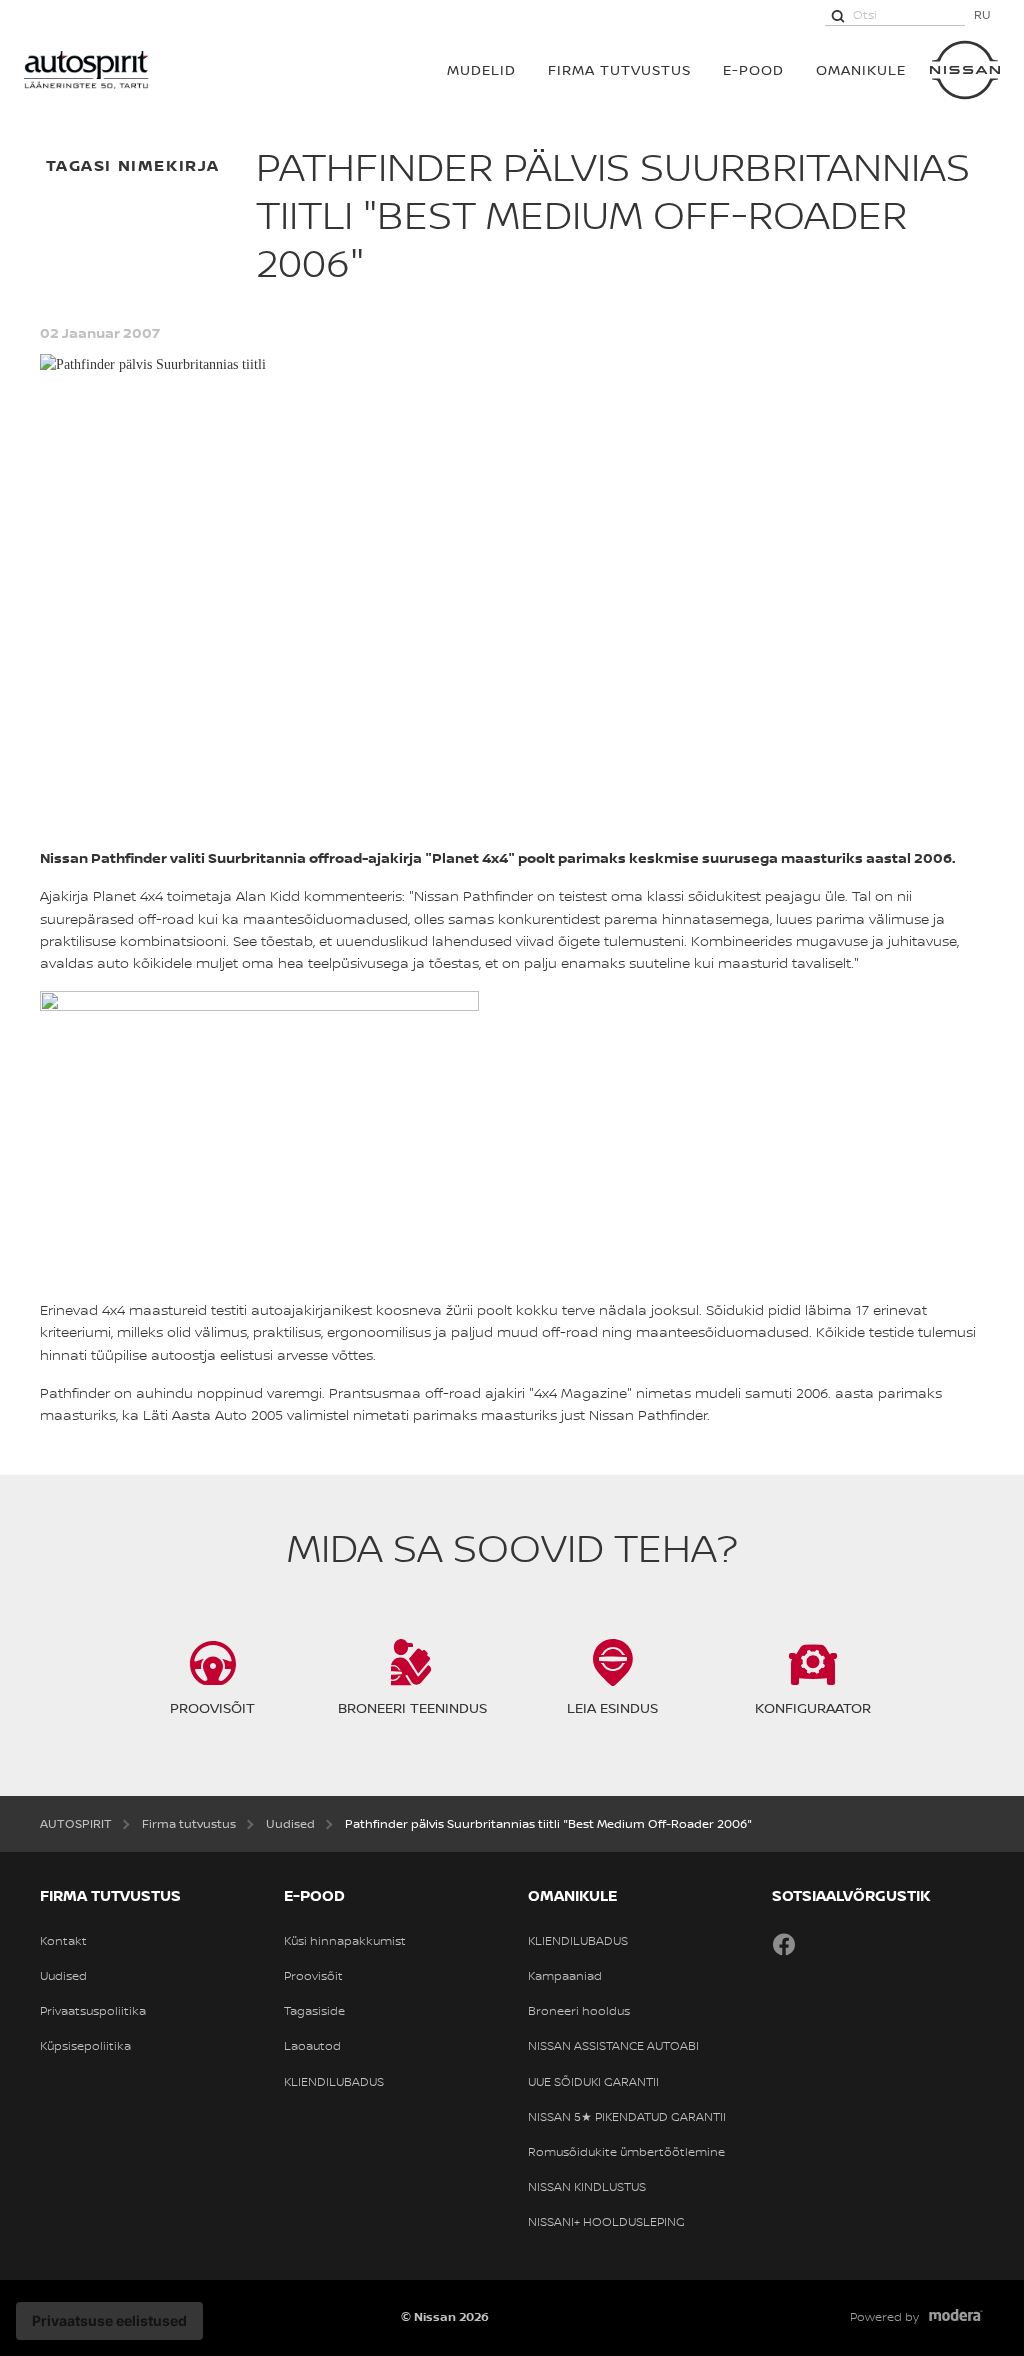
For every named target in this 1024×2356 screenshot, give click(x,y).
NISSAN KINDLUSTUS (587, 2187)
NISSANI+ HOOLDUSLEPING (606, 2222)
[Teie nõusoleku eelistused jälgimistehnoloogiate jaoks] (109, 2321)
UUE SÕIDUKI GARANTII (593, 2082)
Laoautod (312, 2046)
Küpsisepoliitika (85, 2046)
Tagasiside (314, 2011)
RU (982, 14)
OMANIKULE (861, 69)
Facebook (784, 1944)
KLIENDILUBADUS (334, 2082)
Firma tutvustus (619, 69)
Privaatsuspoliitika (93, 2011)
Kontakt (63, 1941)
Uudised (63, 1976)
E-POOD (753, 69)
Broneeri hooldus (579, 2011)
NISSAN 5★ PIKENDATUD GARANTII (627, 2117)
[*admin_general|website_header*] (965, 70)
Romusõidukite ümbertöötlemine (626, 2152)
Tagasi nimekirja (133, 165)
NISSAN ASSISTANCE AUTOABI (613, 2046)
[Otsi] (838, 15)
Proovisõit (313, 1976)
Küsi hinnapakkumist (345, 1941)
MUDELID (481, 69)
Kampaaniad (565, 1976)
